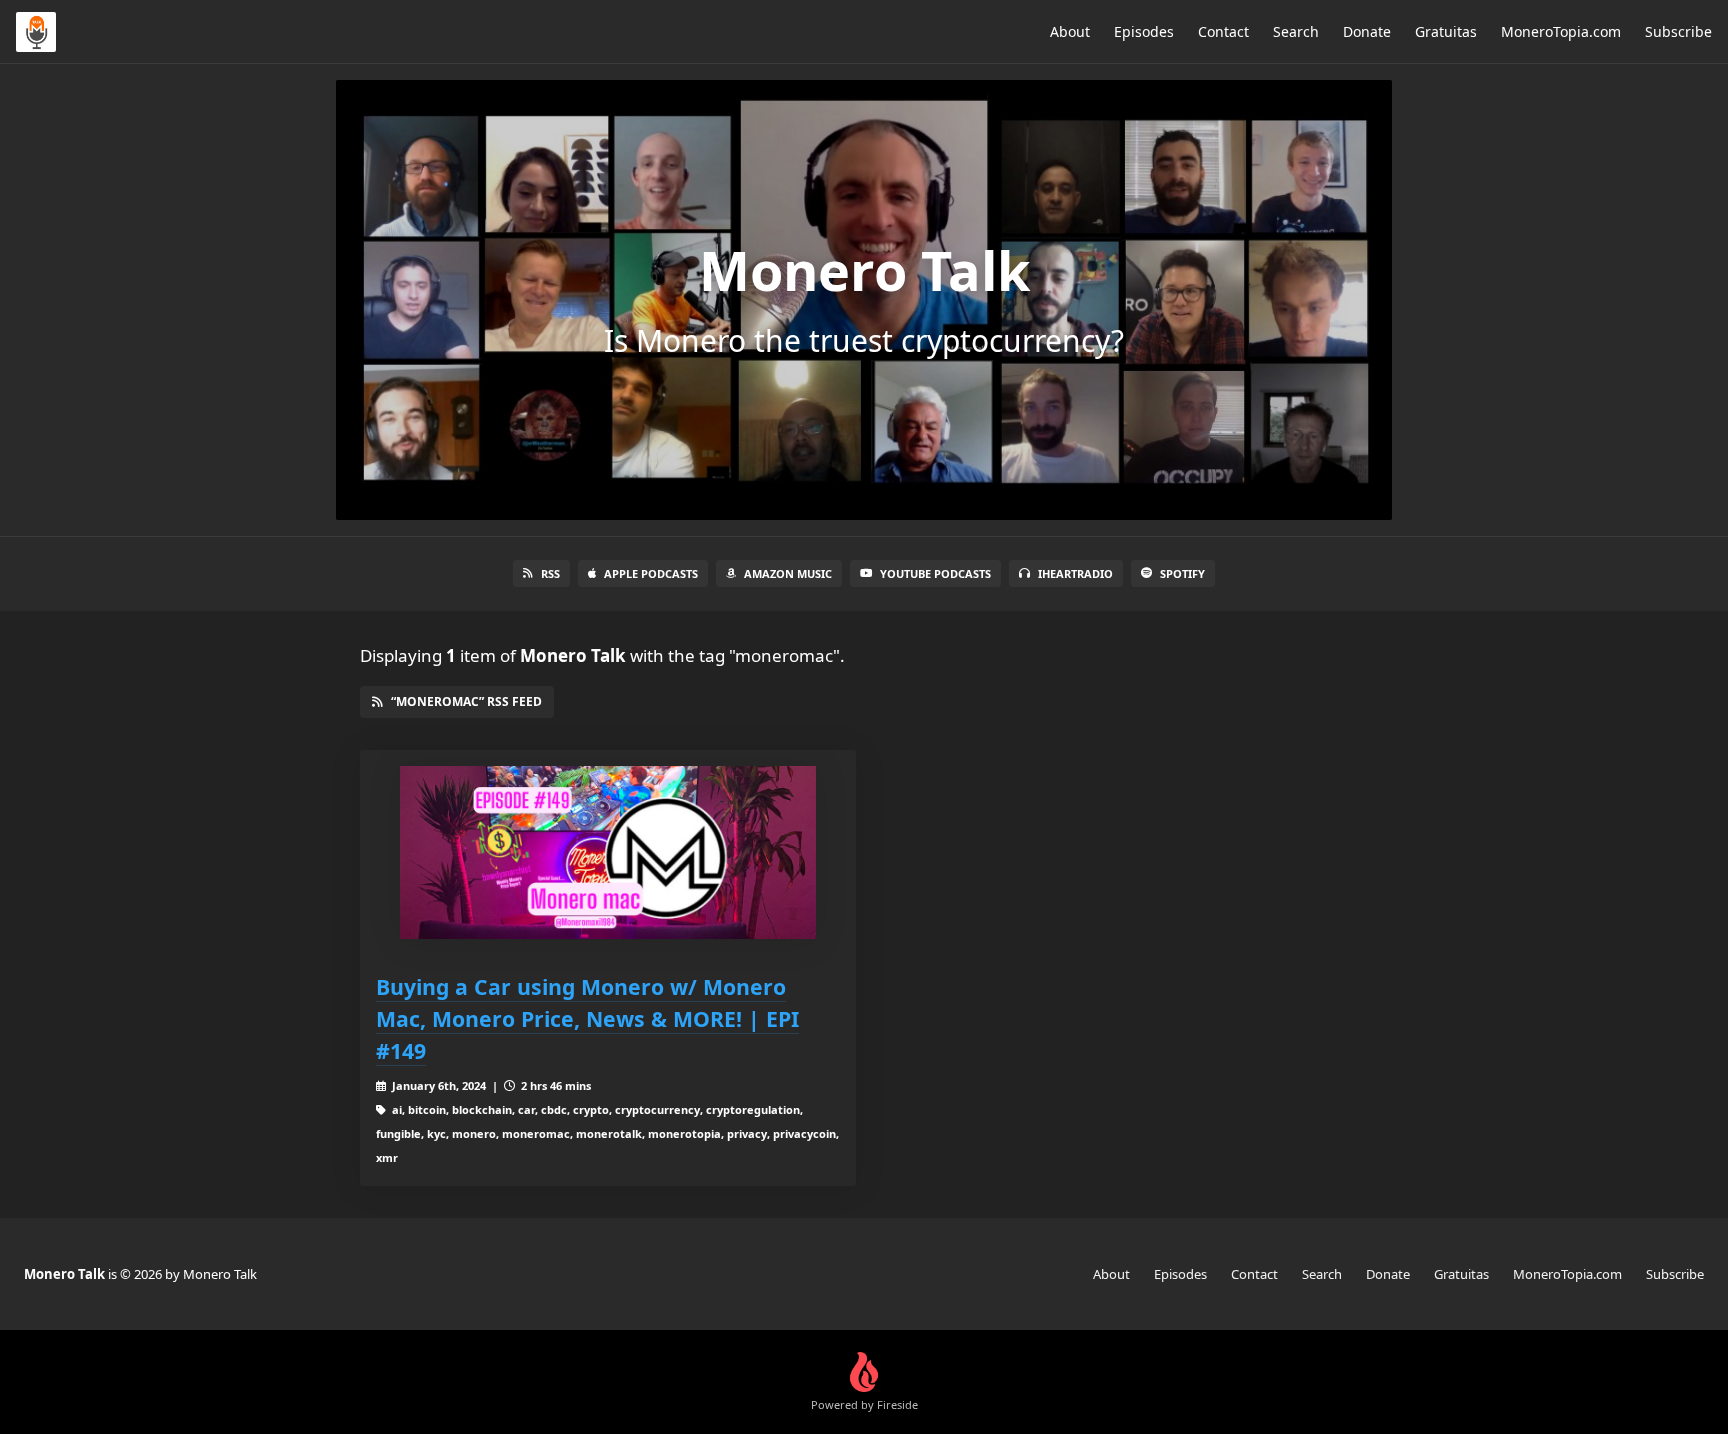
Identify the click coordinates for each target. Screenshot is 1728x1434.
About (1070, 31)
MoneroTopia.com (1561, 31)
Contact (1223, 31)
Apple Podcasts (651, 573)
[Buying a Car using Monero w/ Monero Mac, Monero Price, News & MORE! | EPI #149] (608, 852)
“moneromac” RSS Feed (466, 701)
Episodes (1144, 31)
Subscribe (1678, 31)
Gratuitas (1446, 31)
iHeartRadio (1075, 573)
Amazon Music (788, 573)
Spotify (1182, 573)
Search (1296, 31)
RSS (550, 573)
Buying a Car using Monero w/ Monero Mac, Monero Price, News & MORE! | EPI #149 (587, 1018)
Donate (1367, 31)
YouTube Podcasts (935, 573)
